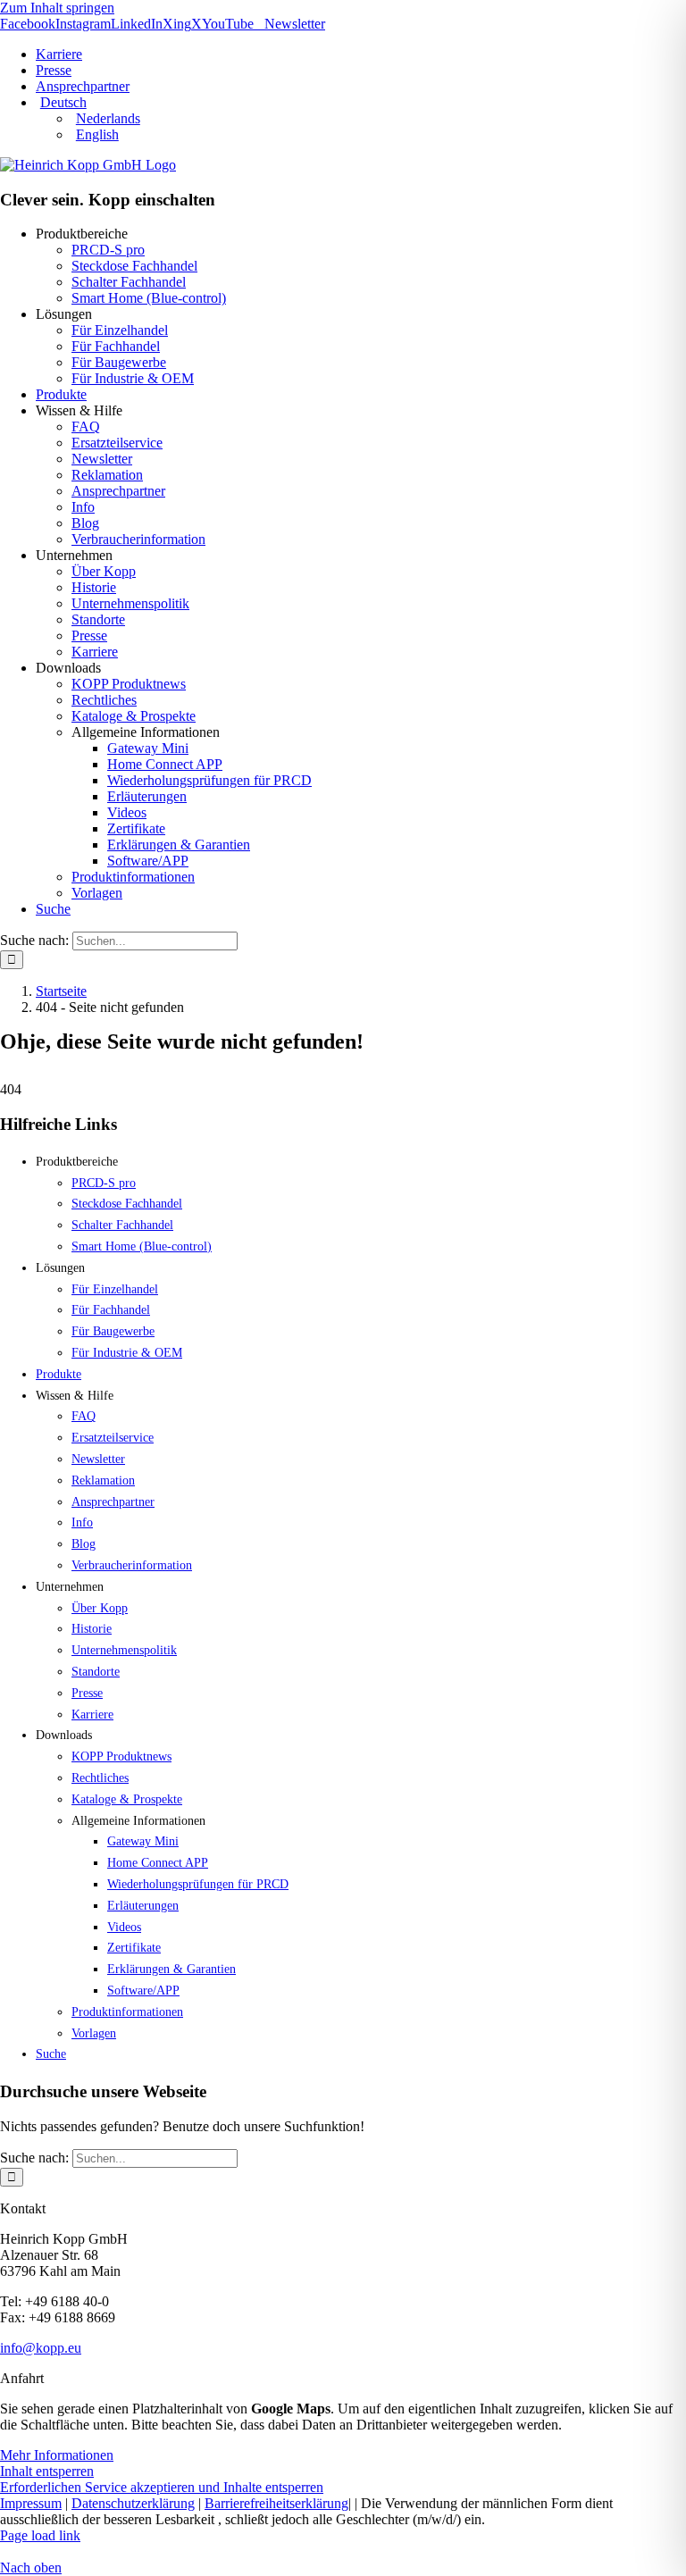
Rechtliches (104, 700)
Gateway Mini (148, 748)
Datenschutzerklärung (133, 2503)
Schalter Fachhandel (129, 282)
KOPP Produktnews (129, 684)
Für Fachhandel (116, 346)
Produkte (61, 394)
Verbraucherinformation (138, 539)
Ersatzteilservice (117, 443)
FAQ (86, 427)
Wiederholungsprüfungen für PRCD (209, 780)
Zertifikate (136, 828)
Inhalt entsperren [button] (47, 2471)
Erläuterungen (147, 796)
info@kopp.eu (41, 2348)
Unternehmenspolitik (130, 603)
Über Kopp (104, 571)
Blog (85, 523)
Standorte (98, 619)
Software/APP (148, 861)
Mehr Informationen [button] (57, 2455)
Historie (94, 587)
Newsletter (102, 459)
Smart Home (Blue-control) (149, 298)
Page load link (40, 2535)
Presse (89, 636)
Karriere (95, 652)
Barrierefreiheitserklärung (276, 2503)
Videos (127, 812)
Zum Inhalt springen (57, 8)
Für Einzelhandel (120, 330)
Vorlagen (97, 893)
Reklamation (107, 475)
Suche (53, 909)
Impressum (31, 2503)
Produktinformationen (133, 877)
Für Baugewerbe (119, 362)
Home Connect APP (165, 764)
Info (83, 507)
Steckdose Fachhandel (134, 266)
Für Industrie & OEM (133, 378)
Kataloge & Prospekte (134, 716)
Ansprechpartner (118, 491)
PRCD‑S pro (108, 250)
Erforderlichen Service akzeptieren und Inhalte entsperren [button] (162, 2487)
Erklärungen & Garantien (179, 845)
